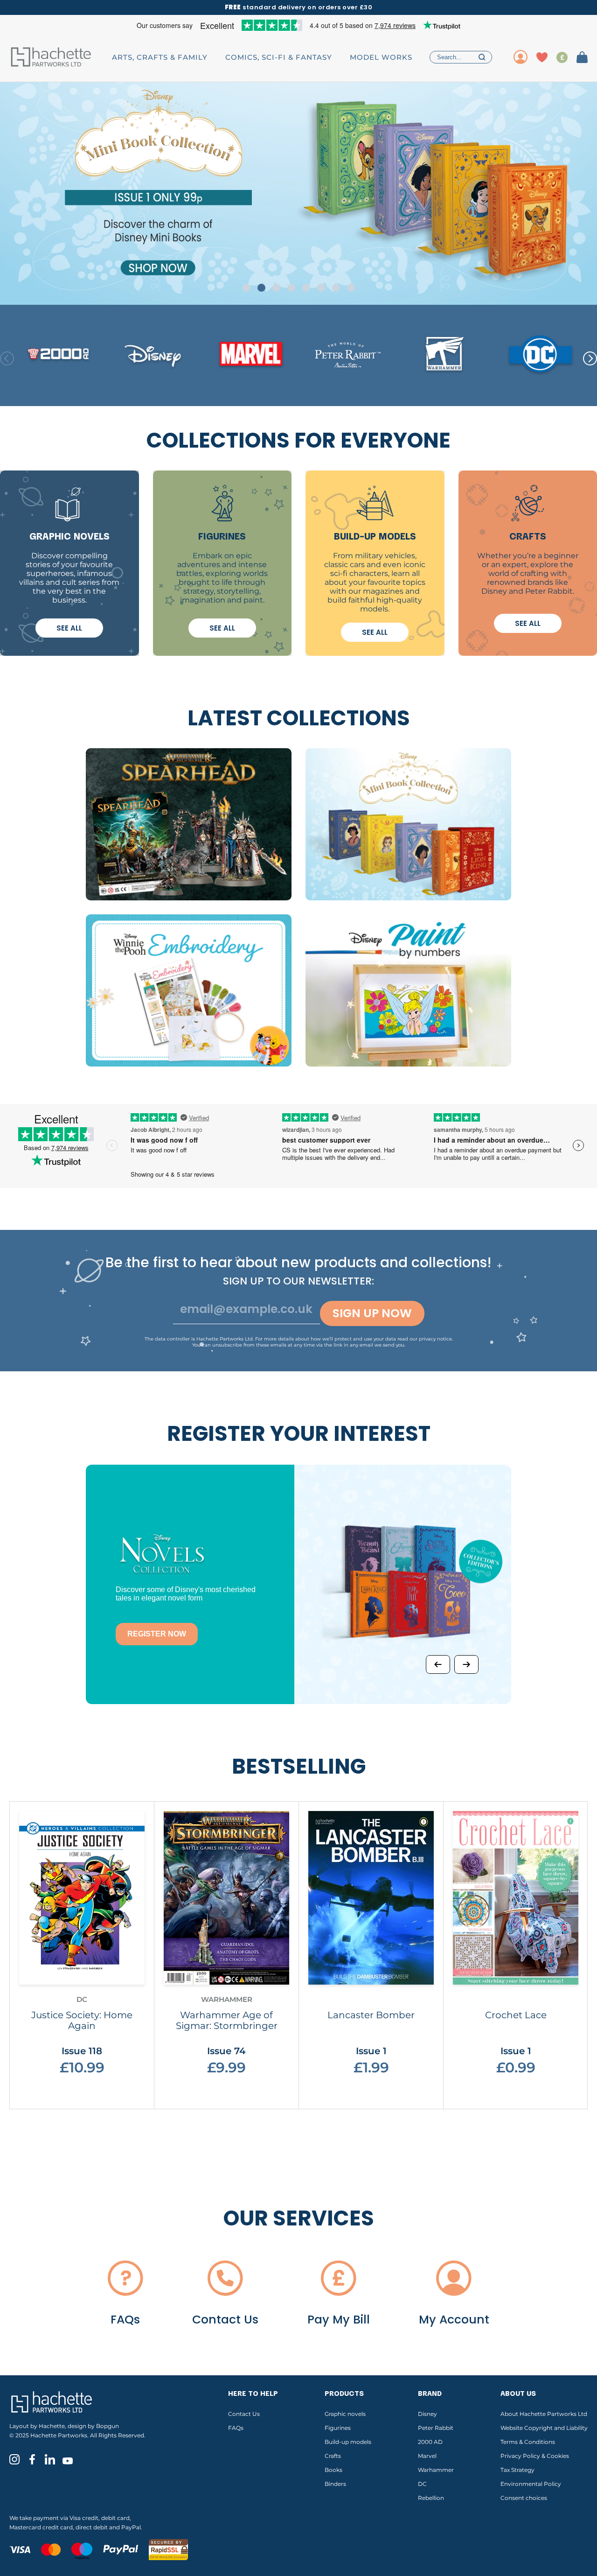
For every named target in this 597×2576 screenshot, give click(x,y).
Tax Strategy (517, 2470)
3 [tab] (276, 288)
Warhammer (436, 2470)
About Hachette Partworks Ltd (544, 2414)
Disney (427, 2414)
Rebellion (431, 2498)
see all (69, 628)
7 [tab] (336, 288)
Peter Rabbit (436, 2428)
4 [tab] (291, 288)
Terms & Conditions (528, 2442)
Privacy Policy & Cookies (535, 2456)
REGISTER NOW (157, 1634)
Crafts (333, 2456)
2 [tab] (261, 288)
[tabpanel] (298, 193)
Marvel (427, 2456)
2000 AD (430, 2442)
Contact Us (244, 2414)
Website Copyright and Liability (544, 2428)
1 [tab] (246, 288)
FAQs (236, 2428)
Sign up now (372, 1313)
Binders (335, 2484)
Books (333, 2470)
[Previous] (438, 1664)
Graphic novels (345, 2414)
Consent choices (524, 2498)
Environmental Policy (531, 2484)
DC (422, 2484)
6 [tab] (321, 288)
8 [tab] (351, 288)
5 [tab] (306, 288)
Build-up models (348, 2442)
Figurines (338, 2428)
